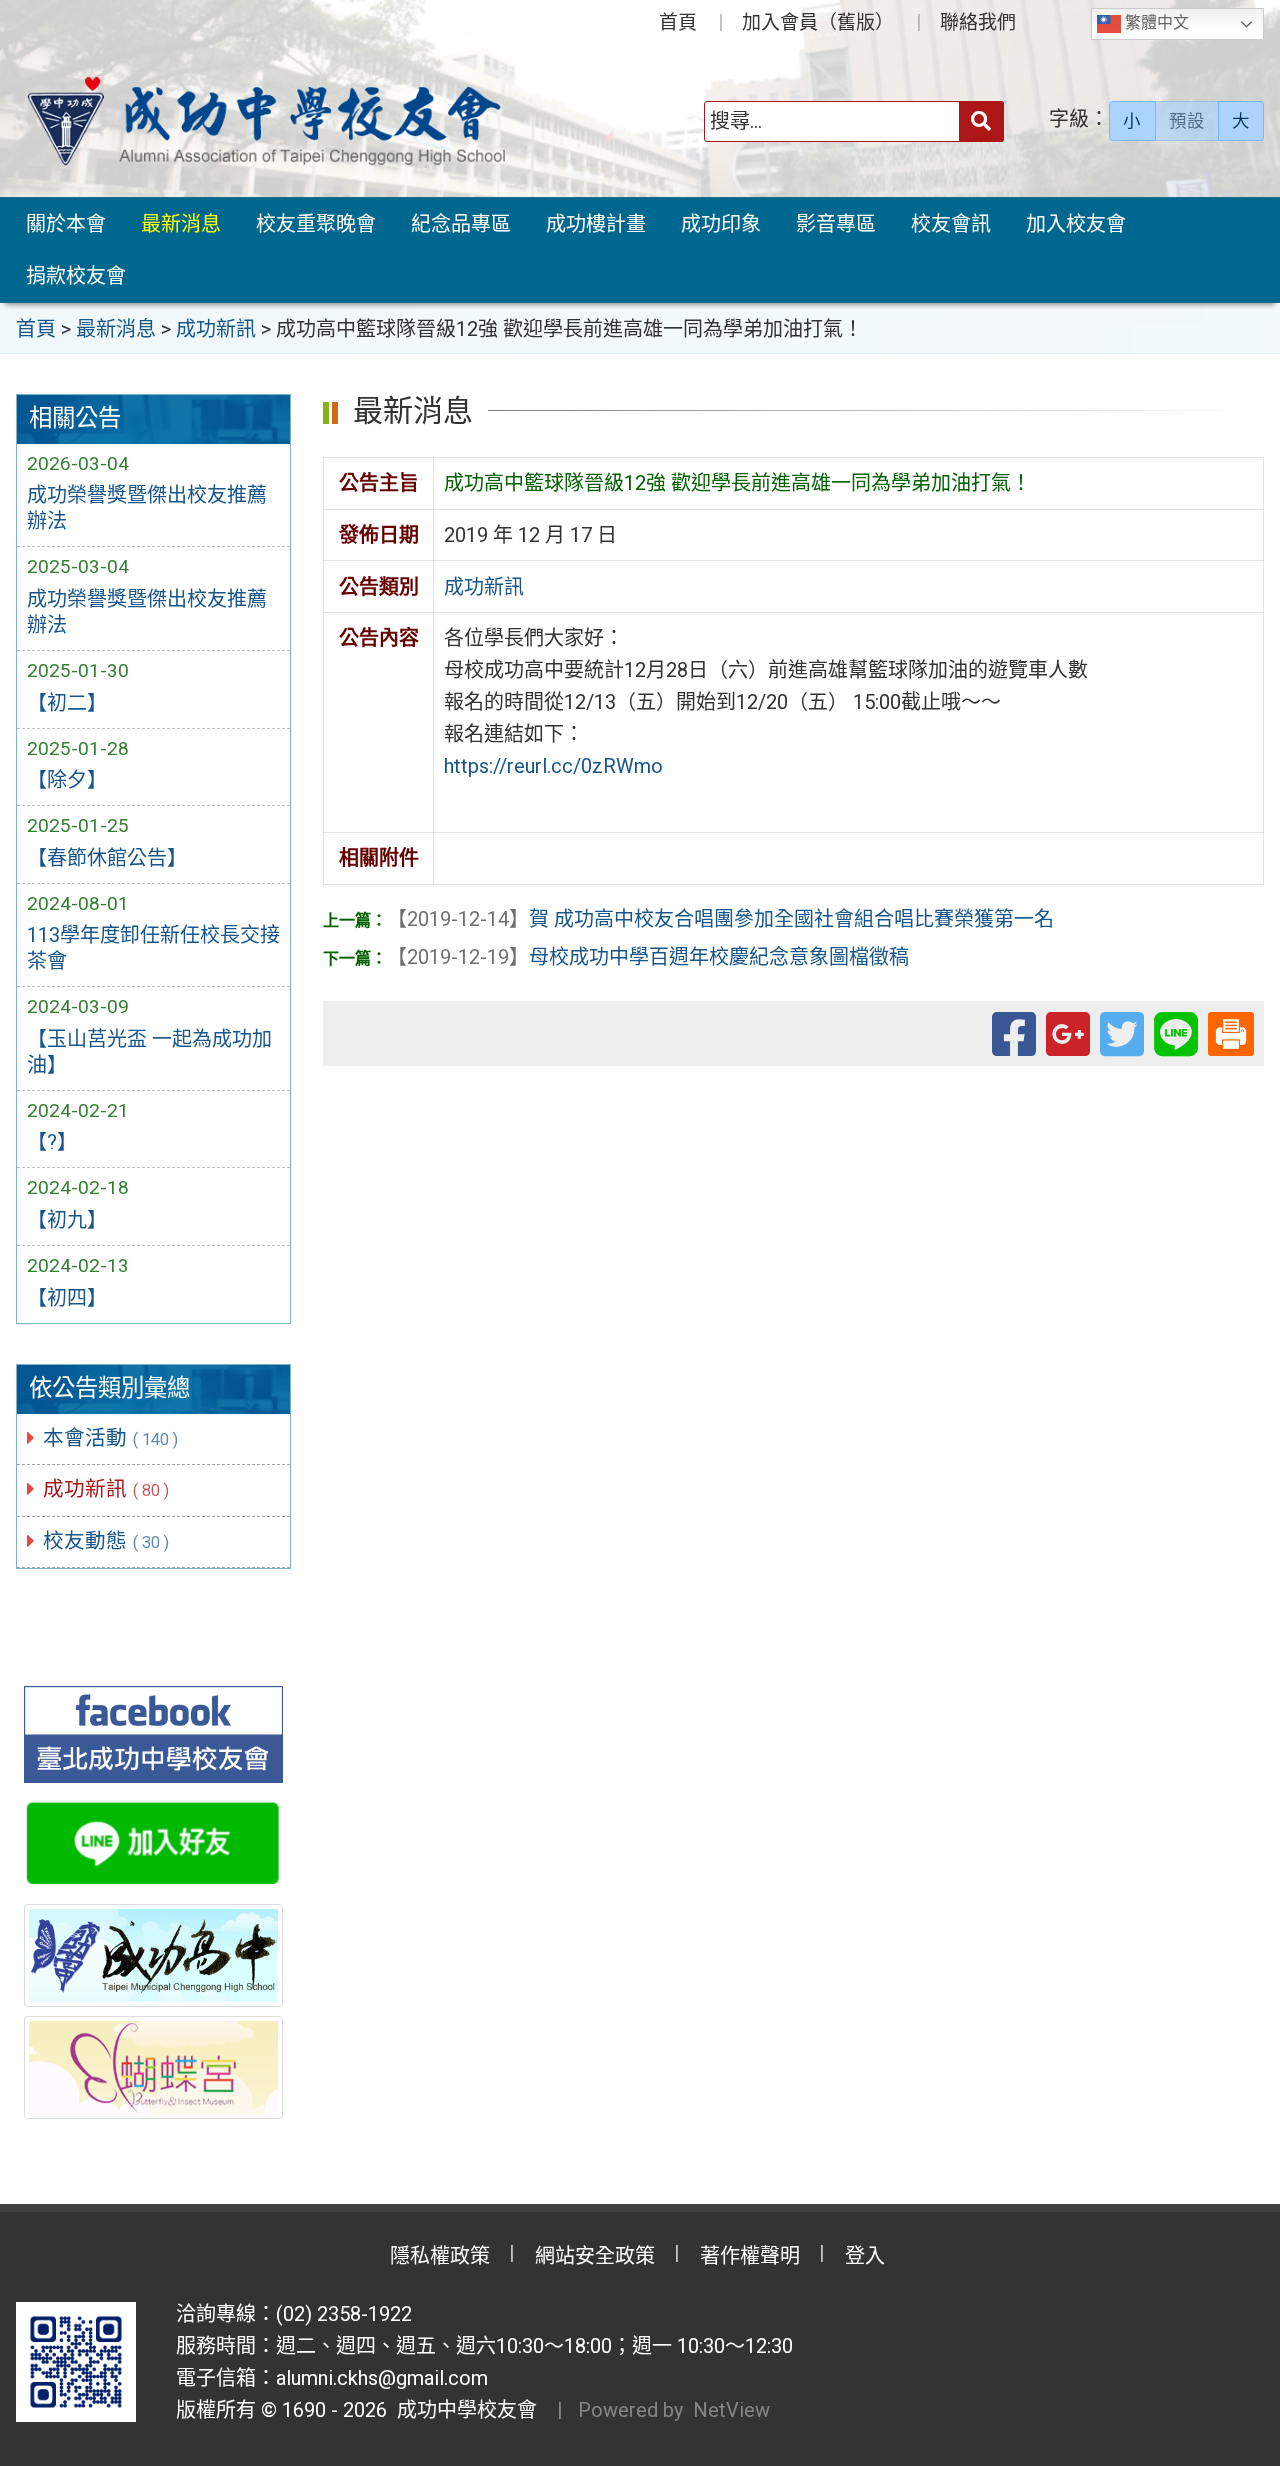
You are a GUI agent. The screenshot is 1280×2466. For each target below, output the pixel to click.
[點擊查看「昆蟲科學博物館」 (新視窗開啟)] (153, 2067)
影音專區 (836, 224)
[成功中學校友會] (265, 121)
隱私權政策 (440, 2256)
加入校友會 (1076, 224)
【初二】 (67, 703)
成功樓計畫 (596, 224)
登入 (865, 2256)
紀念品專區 (461, 224)
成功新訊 (106, 1489)
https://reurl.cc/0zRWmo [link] (553, 766)
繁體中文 (1155, 22)
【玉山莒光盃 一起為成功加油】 (149, 1052)
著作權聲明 (750, 2256)
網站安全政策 (595, 2256)
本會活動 (111, 1438)
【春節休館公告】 (107, 858)
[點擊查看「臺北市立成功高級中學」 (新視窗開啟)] (153, 1955)
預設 (1187, 121)
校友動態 (106, 1541)
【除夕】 (67, 780)
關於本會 (66, 224)
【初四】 (67, 1298)
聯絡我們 (978, 22)
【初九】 (67, 1220)
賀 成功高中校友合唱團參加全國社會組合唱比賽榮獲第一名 (720, 919)
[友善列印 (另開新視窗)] (1231, 1030)
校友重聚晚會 (316, 224)
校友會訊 (951, 224)
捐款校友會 (76, 276)
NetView (731, 2410)
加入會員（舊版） (818, 22)
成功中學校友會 (462, 2410)
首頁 (678, 22)
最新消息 (181, 224)
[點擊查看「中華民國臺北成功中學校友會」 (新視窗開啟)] (153, 1734)
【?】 (52, 1142)
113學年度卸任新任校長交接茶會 (153, 948)
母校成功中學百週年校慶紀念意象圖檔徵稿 (648, 957)
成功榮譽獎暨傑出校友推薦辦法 (147, 508)
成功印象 (721, 224)
